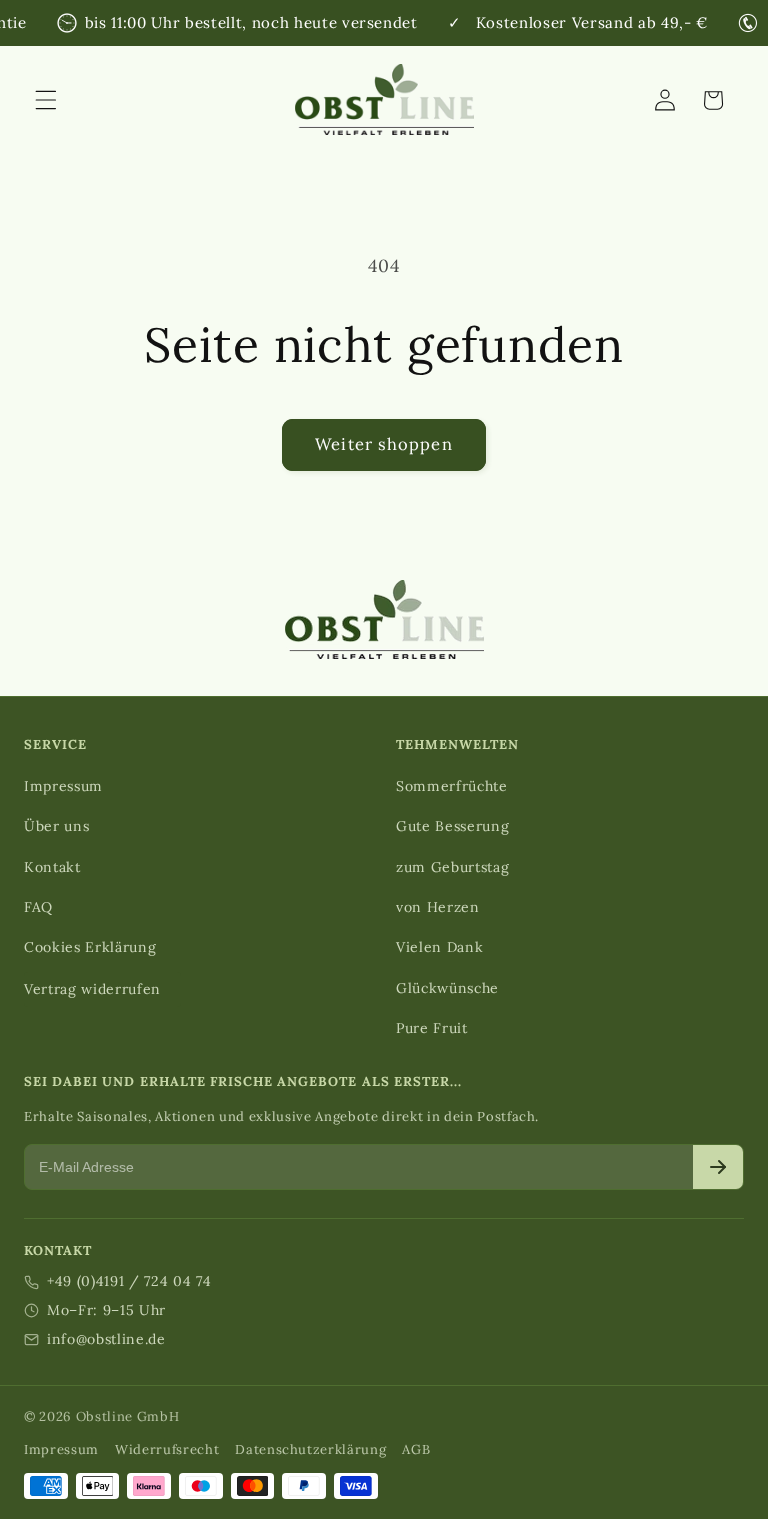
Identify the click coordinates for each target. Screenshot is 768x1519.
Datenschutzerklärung (310, 1449)
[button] (46, 100)
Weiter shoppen (383, 444)
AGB (416, 1449)
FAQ (38, 907)
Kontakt (52, 867)
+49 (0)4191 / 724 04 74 (129, 1281)
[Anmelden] (718, 1167)
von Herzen (438, 907)
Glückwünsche (447, 988)
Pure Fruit (432, 1028)
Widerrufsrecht (167, 1449)
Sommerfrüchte (452, 786)
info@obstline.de (106, 1339)
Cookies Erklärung (90, 947)
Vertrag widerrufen (92, 989)
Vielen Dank (439, 947)
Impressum (63, 786)
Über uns (56, 826)
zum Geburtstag (452, 867)
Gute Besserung (452, 826)
